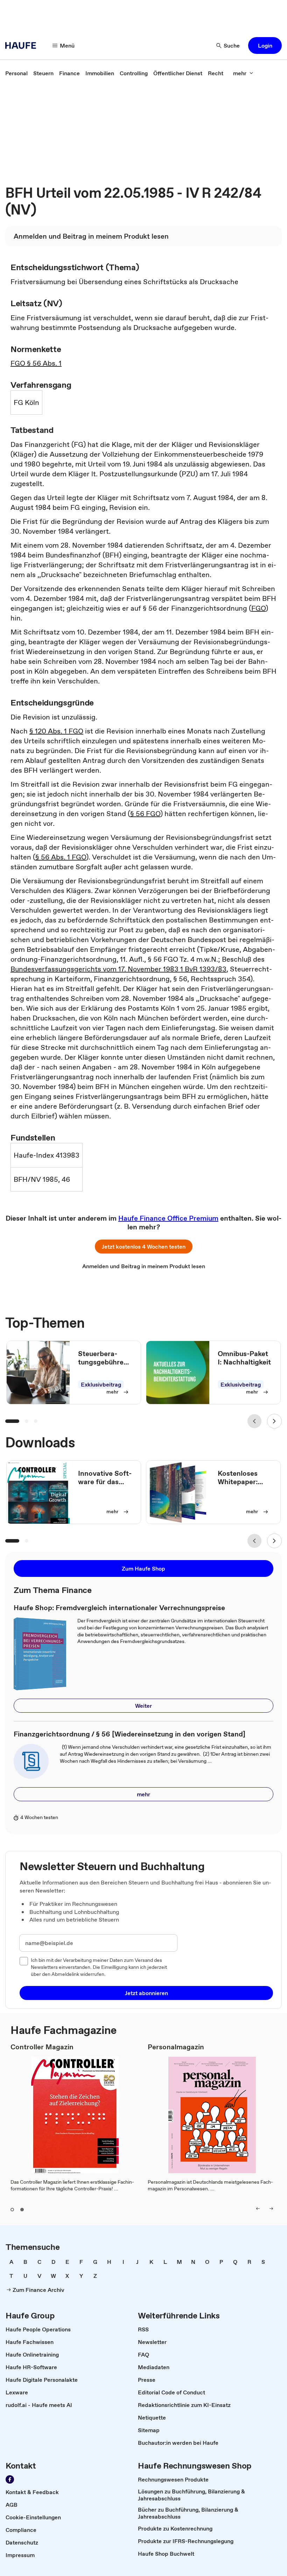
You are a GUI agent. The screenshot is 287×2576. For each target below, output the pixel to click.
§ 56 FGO (145, 814)
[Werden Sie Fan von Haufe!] (10, 2479)
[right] (271, 2209)
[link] (16, 73)
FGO (258, 608)
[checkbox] (24, 1961)
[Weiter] (274, 1421)
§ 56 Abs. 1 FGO (61, 857)
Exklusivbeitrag (101, 1384)
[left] (258, 2209)
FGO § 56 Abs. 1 (36, 363)
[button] (265, 45)
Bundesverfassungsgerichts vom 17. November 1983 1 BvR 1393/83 (118, 969)
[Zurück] (254, 1421)
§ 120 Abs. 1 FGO (56, 731)
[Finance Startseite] (23, 45)
